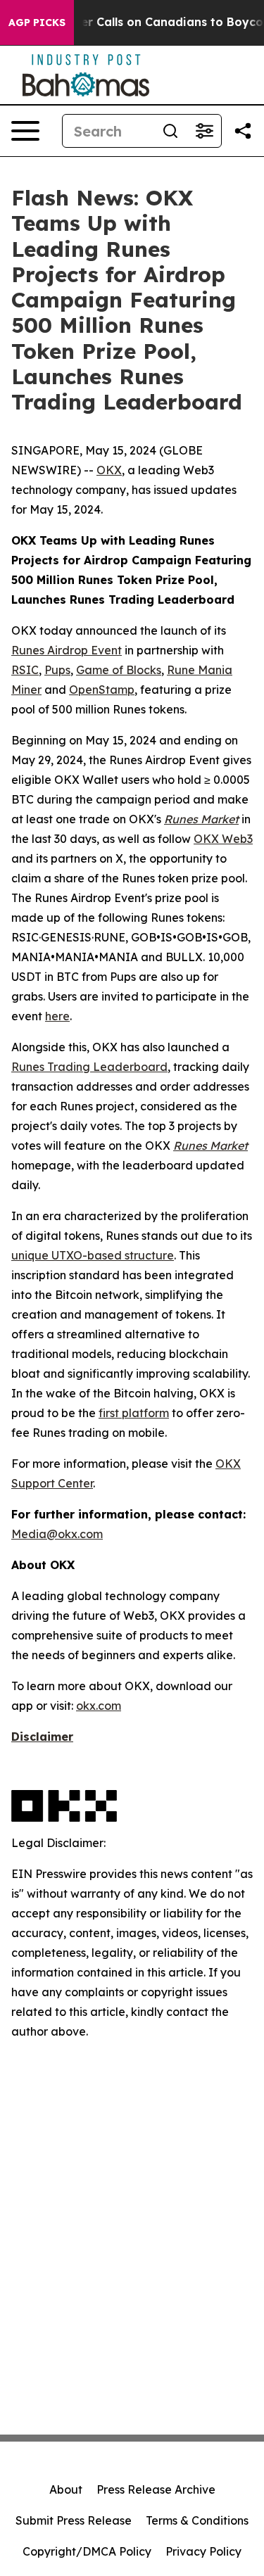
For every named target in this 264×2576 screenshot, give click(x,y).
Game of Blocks (119, 670)
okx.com (99, 1706)
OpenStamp (102, 690)
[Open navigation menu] (25, 131)
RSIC (25, 670)
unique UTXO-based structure (93, 1255)
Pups (57, 670)
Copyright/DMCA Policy (87, 2551)
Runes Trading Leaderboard (89, 1067)
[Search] (170, 131)
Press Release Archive (156, 2489)
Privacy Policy (203, 2551)
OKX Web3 (223, 839)
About (66, 2489)
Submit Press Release (74, 2520)
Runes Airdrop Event (67, 650)
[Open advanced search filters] (204, 131)
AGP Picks (37, 23)
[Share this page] (243, 131)
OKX (109, 470)
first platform (134, 1413)
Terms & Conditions (197, 2520)
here (57, 1016)
